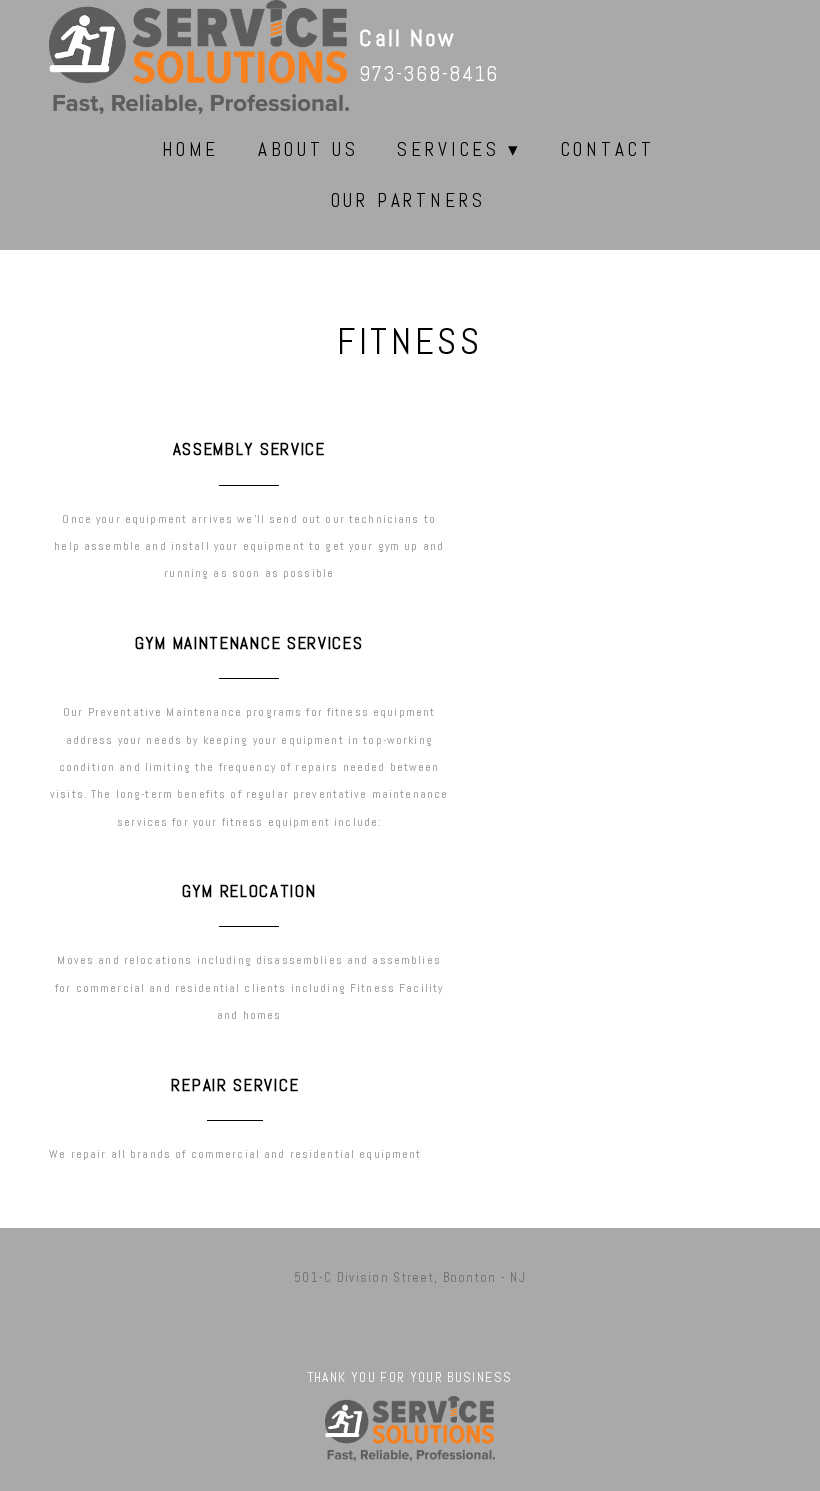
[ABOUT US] (300, 169)
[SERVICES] (451, 169)
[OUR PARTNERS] (400, 220)
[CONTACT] (600, 169)
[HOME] (182, 169)
